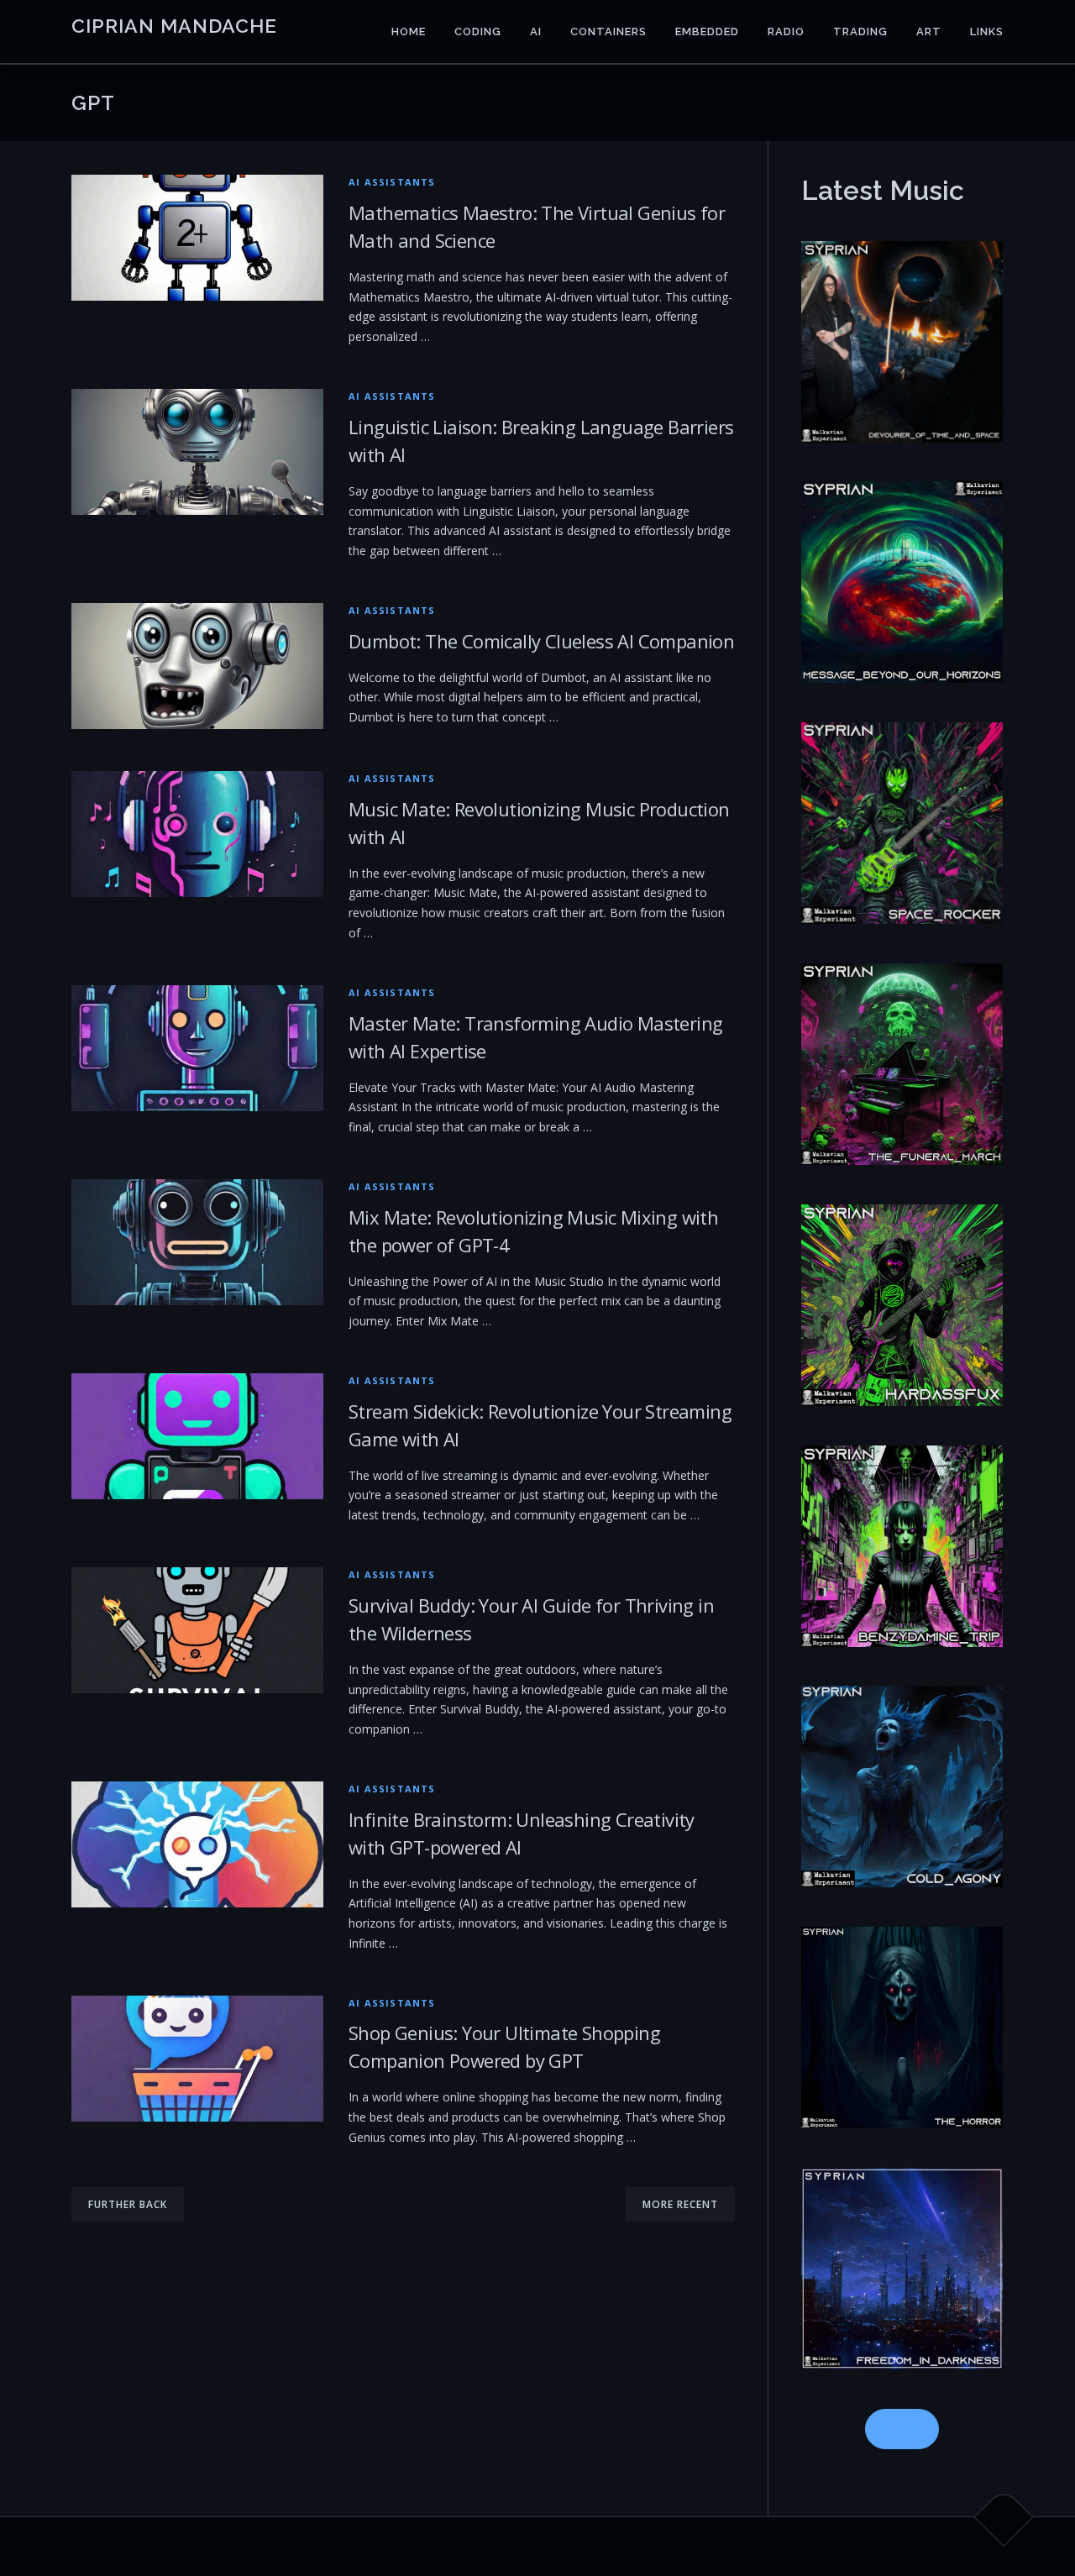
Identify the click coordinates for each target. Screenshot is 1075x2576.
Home (409, 31)
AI (536, 31)
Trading (860, 31)
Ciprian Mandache (174, 26)
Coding (478, 31)
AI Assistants (392, 182)
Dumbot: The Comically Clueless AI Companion (541, 641)
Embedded (707, 31)
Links (987, 31)
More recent (680, 2204)
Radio (786, 31)
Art (929, 31)
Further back (128, 2204)
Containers (608, 31)
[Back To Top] (1004, 2518)
